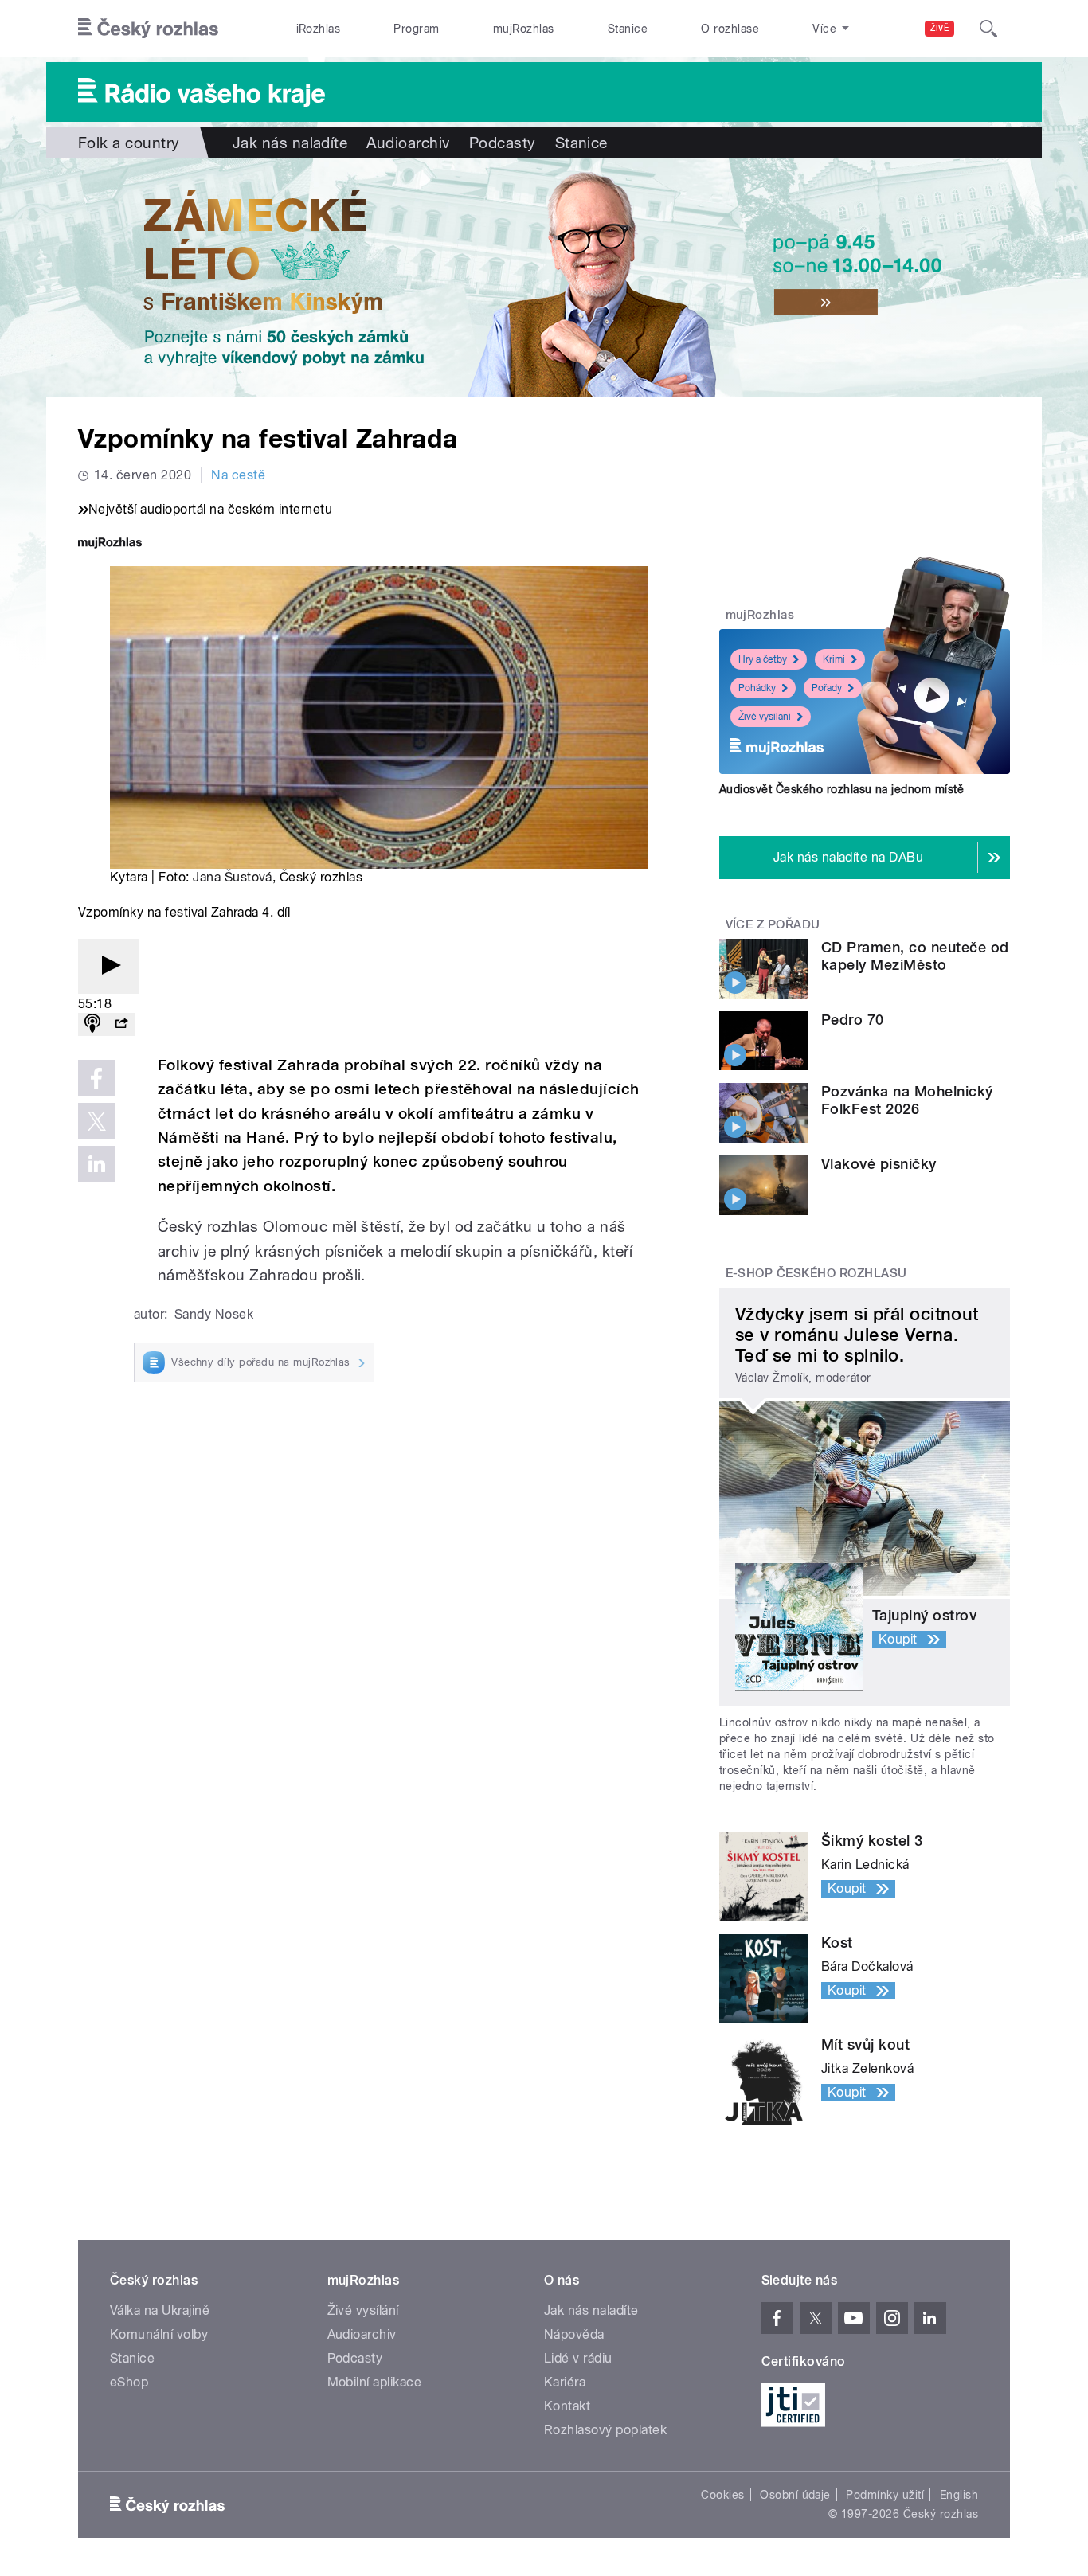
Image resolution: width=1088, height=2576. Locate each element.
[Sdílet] (121, 1024)
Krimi (834, 659)
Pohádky (757, 688)
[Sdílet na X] (96, 1121)
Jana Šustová (233, 877)
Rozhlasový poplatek (605, 2430)
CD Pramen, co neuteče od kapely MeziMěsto (915, 956)
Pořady (827, 688)
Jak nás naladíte (290, 143)
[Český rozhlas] (148, 29)
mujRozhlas (524, 29)
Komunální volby (159, 2334)
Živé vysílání (765, 717)
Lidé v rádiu (578, 2358)
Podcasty (503, 143)
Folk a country (129, 143)
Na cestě (238, 475)
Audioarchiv (408, 143)
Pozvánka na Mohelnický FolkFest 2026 (907, 1100)
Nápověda (574, 2334)
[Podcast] (92, 1024)
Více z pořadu (773, 924)
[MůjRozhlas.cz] (110, 544)
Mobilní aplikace (375, 2382)
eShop (129, 2382)
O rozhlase (730, 29)
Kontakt (567, 2406)
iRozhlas (319, 29)
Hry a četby (763, 659)
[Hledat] (988, 29)
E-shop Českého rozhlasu (816, 1273)
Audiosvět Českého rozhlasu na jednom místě (841, 789)
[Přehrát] (108, 966)
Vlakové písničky (879, 1164)
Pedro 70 (853, 1020)
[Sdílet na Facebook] (96, 1078)
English (959, 2495)
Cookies (722, 2495)
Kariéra (565, 2382)
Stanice (628, 29)
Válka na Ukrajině (160, 2310)
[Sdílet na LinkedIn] (96, 1164)
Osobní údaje (795, 2495)
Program (416, 29)
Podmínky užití (885, 2495)
